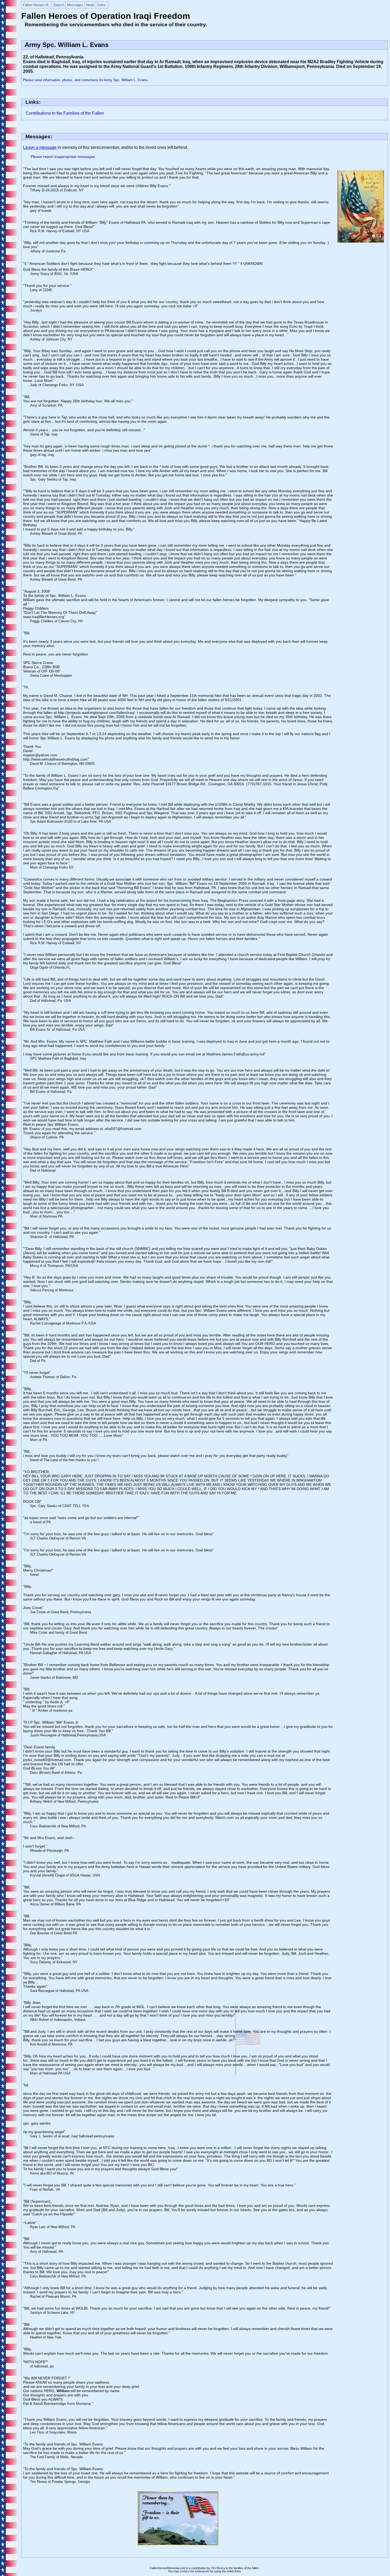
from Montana (79, 2404)
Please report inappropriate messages (63, 157)
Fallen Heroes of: (36, 5)
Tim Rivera (218, 2568)
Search (59, 5)
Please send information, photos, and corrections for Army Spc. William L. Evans (85, 80)
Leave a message (40, 147)
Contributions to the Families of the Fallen (65, 113)
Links (101, 5)
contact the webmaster (195, 2571)
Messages (75, 5)
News (90, 5)
